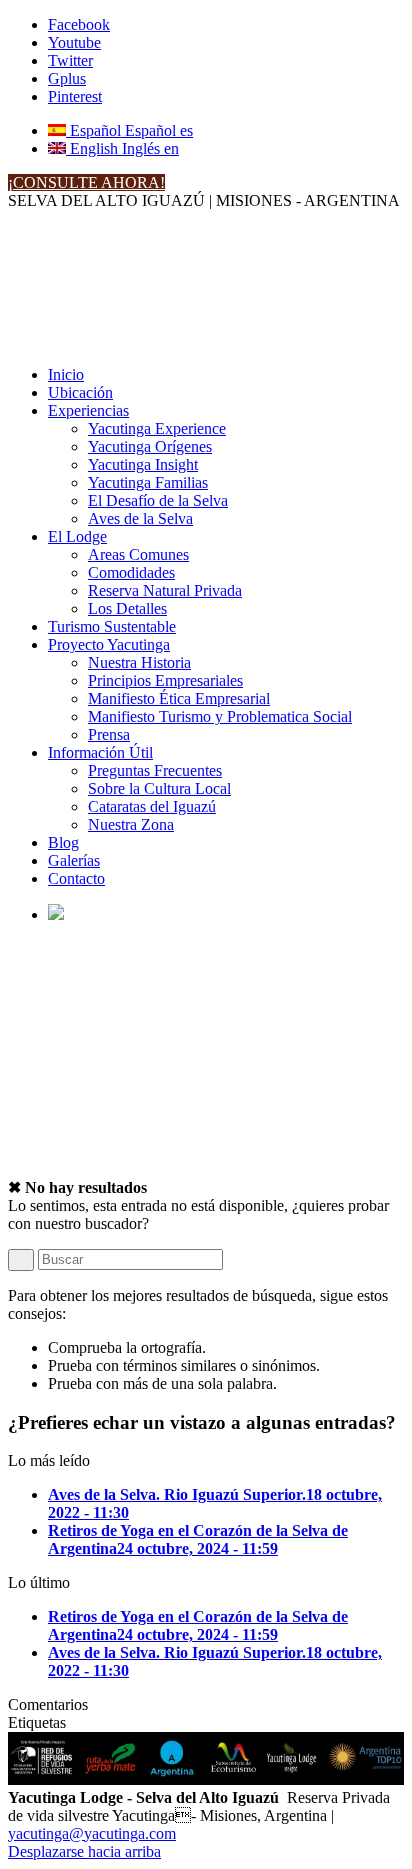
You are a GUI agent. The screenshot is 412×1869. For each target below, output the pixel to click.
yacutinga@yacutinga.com (92, 1833)
